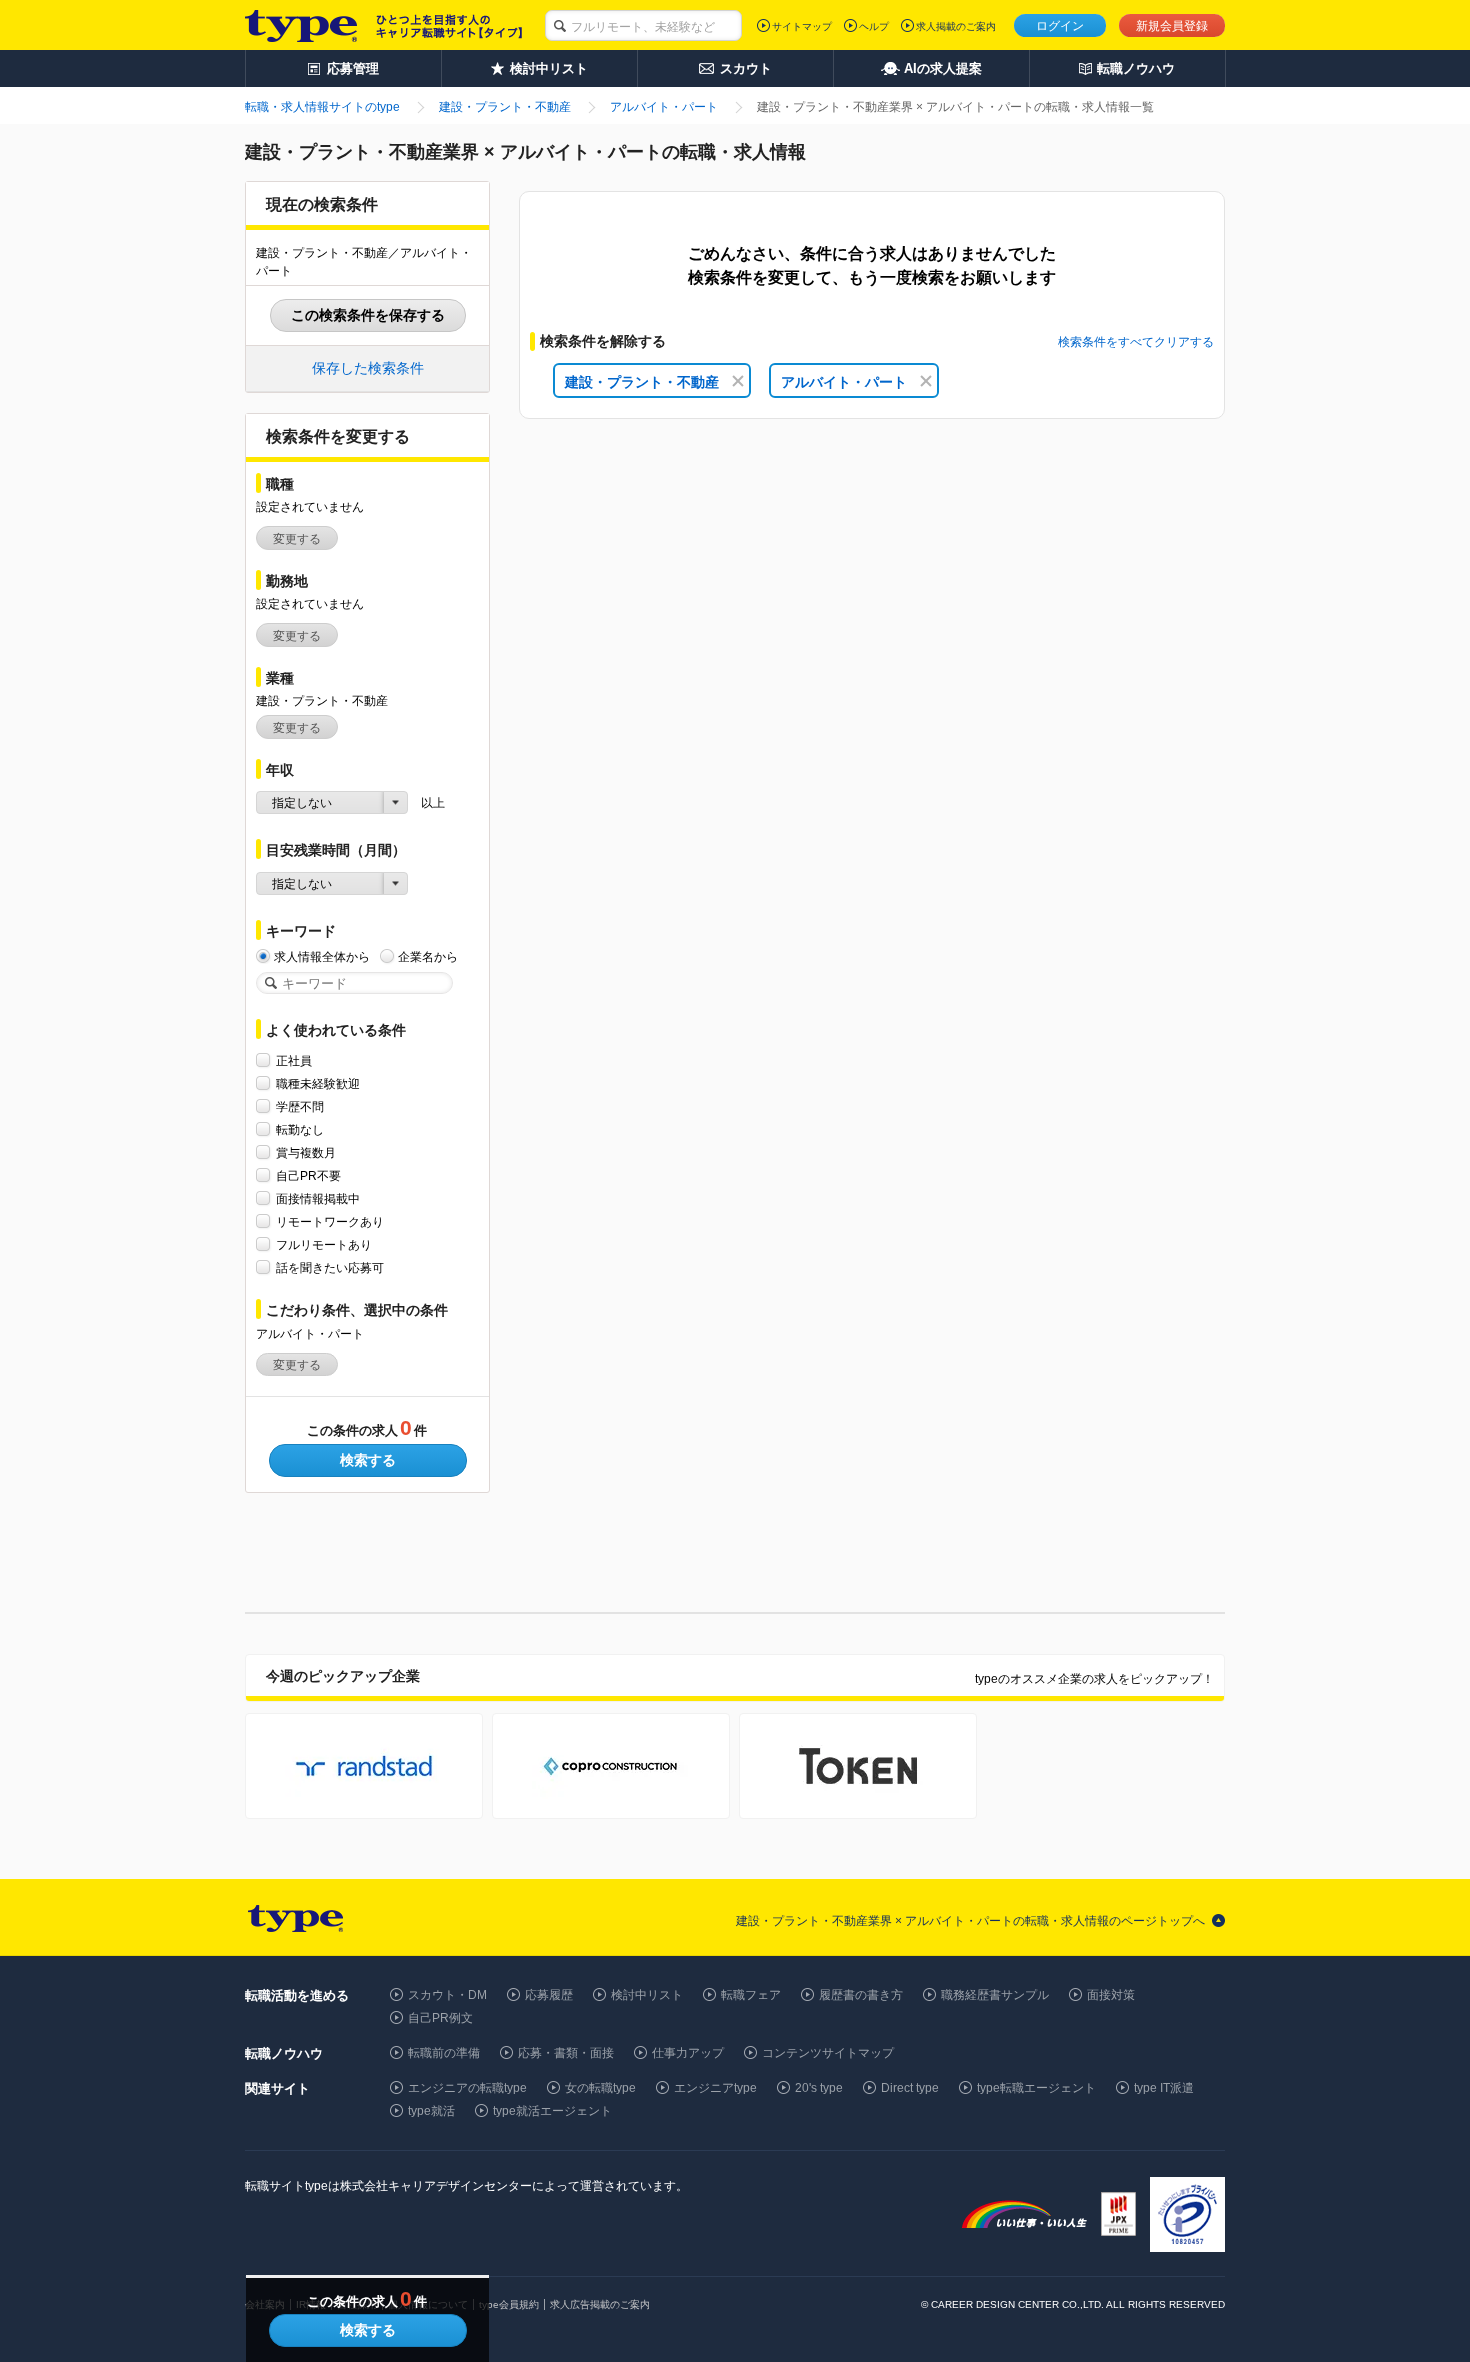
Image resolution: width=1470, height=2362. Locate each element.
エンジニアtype (715, 2088)
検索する (368, 1460)
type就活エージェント (552, 2111)
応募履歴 (549, 1995)
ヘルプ (874, 26)
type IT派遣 (1164, 2088)
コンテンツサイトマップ (828, 2053)
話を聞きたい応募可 (330, 1268)
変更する (297, 539)
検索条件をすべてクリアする (1136, 342)
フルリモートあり (324, 1245)
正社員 (294, 1061)
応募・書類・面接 (566, 2053)
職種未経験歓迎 (318, 1084)
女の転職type (600, 2088)
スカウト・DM (447, 1995)
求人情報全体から (322, 957)
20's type (819, 2088)
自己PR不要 (308, 1176)
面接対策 (1111, 1995)
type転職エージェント (1036, 2088)
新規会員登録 (1172, 26)
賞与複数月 (306, 1153)
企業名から (428, 957)
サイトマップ (802, 26)
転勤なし (300, 1130)
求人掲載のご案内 (956, 26)
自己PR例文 (440, 2018)
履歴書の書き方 (861, 1995)
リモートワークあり (330, 1222)
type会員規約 (509, 2304)
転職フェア (751, 1995)
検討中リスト (647, 1995)
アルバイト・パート (844, 382)
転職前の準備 (444, 2053)
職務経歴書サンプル (995, 1995)
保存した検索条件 (368, 368)
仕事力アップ (688, 2053)
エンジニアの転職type (467, 2088)
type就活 (431, 2111)
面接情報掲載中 (318, 1199)
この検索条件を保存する (368, 315)
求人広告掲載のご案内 (600, 2304)
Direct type (910, 2088)
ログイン (1060, 26)
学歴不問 (300, 1107)
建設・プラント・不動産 (642, 382)
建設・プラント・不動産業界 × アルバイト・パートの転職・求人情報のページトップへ (970, 1921)
